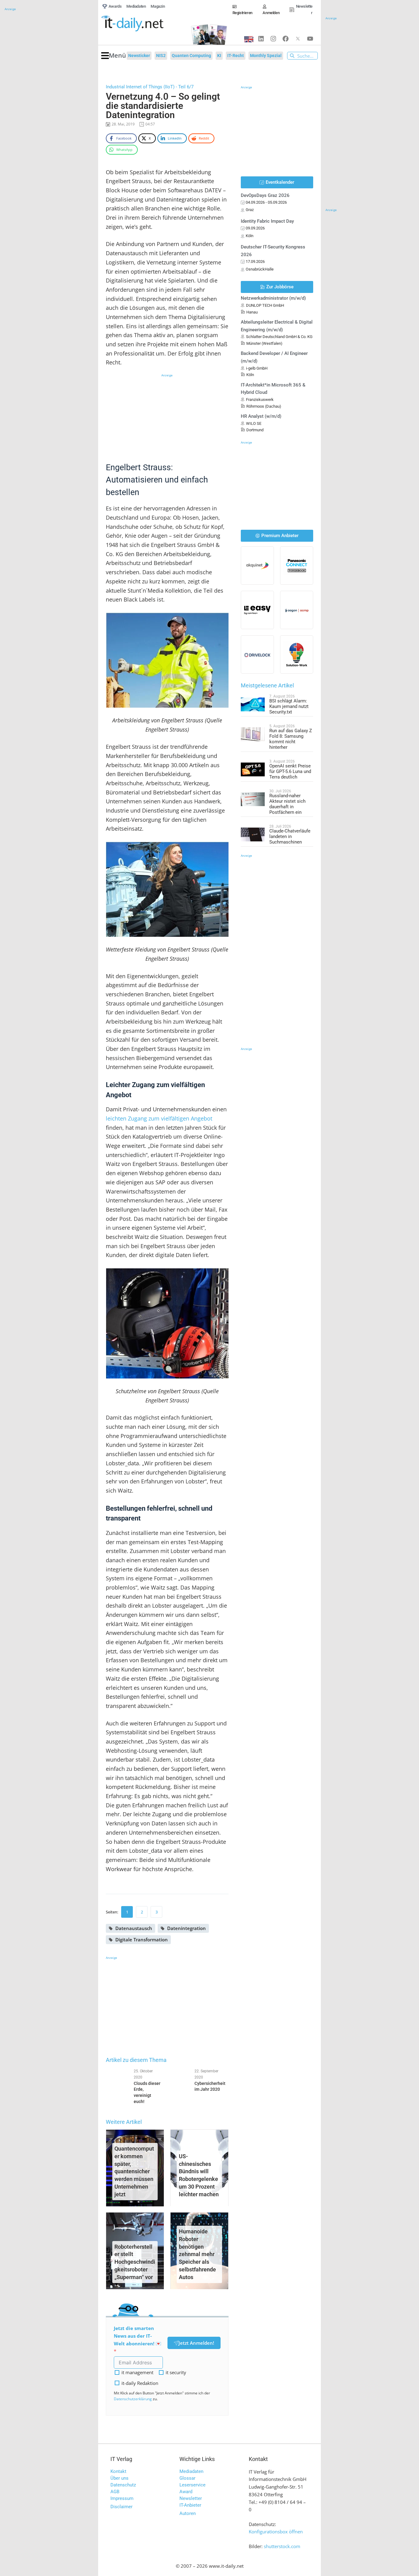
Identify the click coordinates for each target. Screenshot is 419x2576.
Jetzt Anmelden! (196, 2343)
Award (186, 2492)
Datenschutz (123, 2485)
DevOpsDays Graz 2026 (265, 195)
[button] (114, 56)
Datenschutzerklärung (133, 2399)
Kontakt (118, 2471)
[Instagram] (273, 39)
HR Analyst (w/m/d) (261, 416)
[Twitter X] (298, 39)
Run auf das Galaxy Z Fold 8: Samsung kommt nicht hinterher (291, 739)
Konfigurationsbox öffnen (276, 2532)
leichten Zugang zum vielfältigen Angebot (159, 1118)
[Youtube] (310, 39)
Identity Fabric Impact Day (267, 221)
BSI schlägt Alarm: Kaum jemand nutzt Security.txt (289, 706)
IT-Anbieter (190, 2505)
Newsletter (191, 2498)
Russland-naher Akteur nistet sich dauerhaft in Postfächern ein (287, 804)
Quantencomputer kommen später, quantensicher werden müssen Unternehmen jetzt (134, 2171)
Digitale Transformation (142, 1940)
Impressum (122, 2498)
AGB (115, 2492)
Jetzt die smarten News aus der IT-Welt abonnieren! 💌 (138, 2336)
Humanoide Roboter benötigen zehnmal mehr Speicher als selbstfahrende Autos (197, 2254)
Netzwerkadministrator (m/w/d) (273, 298)
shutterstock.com (282, 2546)
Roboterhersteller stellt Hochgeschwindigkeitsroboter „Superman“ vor (135, 2262)
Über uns (119, 2478)
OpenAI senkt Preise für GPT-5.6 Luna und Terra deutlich (290, 771)
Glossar (187, 2478)
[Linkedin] (261, 39)
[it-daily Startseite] (143, 24)
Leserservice (192, 2485)
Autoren (188, 2513)
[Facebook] (286, 39)
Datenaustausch (134, 1928)
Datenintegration (186, 1928)
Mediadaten (191, 2471)
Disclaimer (121, 2507)
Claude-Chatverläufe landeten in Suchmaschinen (290, 836)
